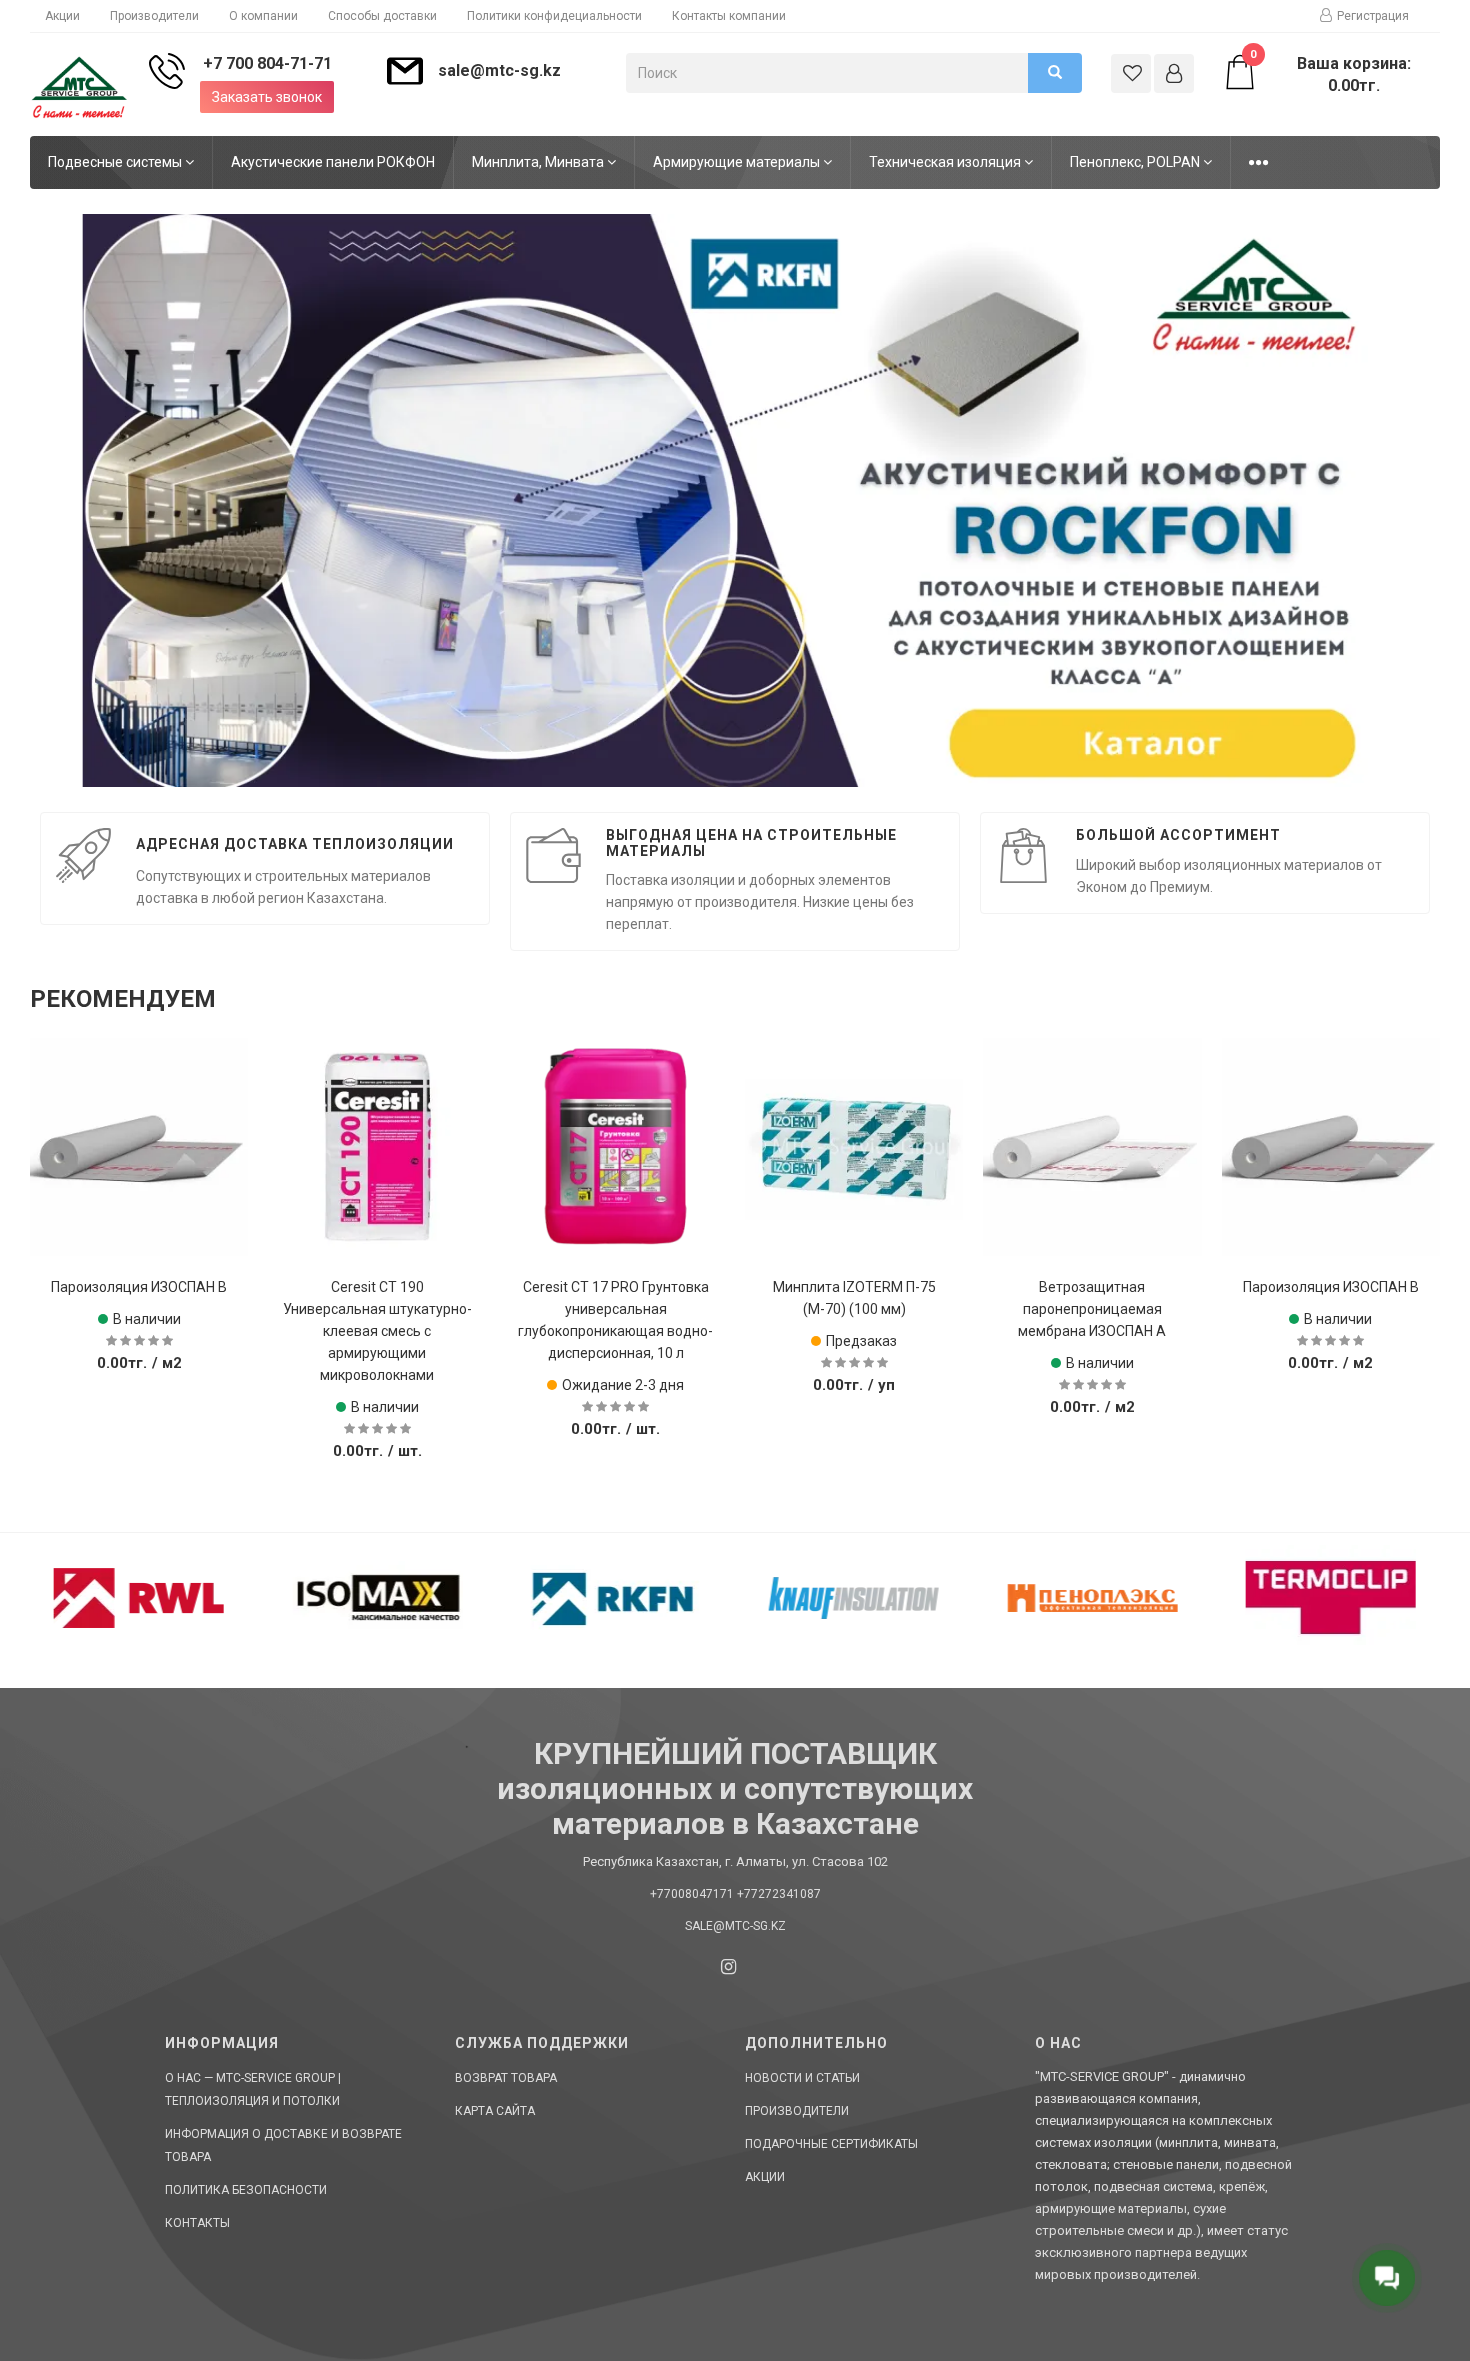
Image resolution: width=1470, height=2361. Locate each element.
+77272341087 (779, 1894)
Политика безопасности (246, 2190)
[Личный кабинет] (1174, 73)
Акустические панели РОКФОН (333, 162)
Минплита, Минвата (539, 162)
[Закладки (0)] (1131, 73)
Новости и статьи (802, 2078)
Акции (62, 16)
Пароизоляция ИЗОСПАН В (1092, 1287)
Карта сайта (495, 2111)
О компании (263, 16)
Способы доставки (382, 16)
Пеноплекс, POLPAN (1136, 162)
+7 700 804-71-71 (267, 63)
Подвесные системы (116, 162)
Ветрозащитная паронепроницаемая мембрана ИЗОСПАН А (854, 1309)
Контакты (197, 2223)
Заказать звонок (267, 97)
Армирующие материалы (738, 162)
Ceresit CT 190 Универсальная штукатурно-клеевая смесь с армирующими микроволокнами (139, 1331)
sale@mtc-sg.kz (499, 70)
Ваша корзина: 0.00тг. (1330, 74)
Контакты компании (729, 16)
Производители (154, 16)
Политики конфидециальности (554, 16)
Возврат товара (506, 2078)
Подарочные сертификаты (831, 2144)
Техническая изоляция (946, 162)
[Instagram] (728, 1966)
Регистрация (1373, 16)
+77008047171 (692, 1894)
